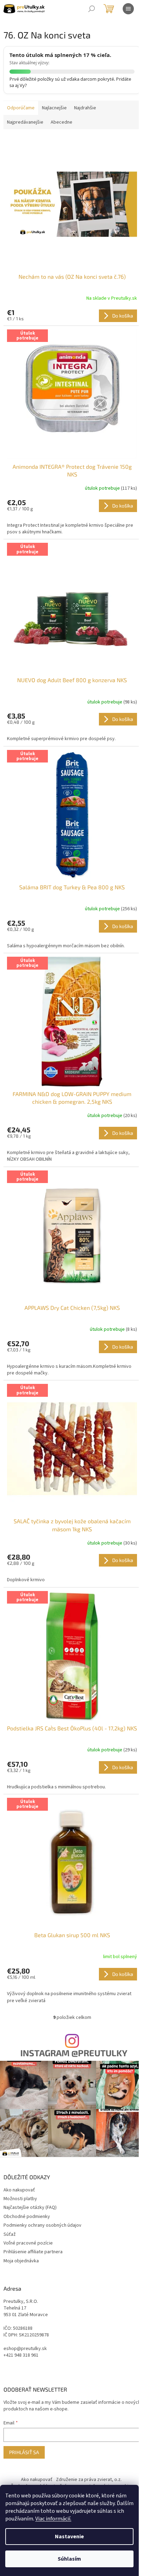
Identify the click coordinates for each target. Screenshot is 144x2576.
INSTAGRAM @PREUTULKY (74, 2053)
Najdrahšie (85, 108)
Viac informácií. (53, 2519)
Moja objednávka (21, 2261)
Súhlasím (69, 2559)
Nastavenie (69, 2537)
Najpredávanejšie (25, 122)
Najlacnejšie (54, 108)
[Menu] (128, 9)
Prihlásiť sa (24, 2452)
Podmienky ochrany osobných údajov (42, 2225)
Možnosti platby (20, 2199)
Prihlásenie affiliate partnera (33, 2252)
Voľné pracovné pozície (28, 2243)
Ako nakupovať (19, 2190)
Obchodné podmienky (27, 2217)
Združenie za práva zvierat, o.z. (89, 2480)
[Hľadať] (92, 9)
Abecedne (62, 122)
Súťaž (10, 2234)
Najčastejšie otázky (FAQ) (30, 2208)
